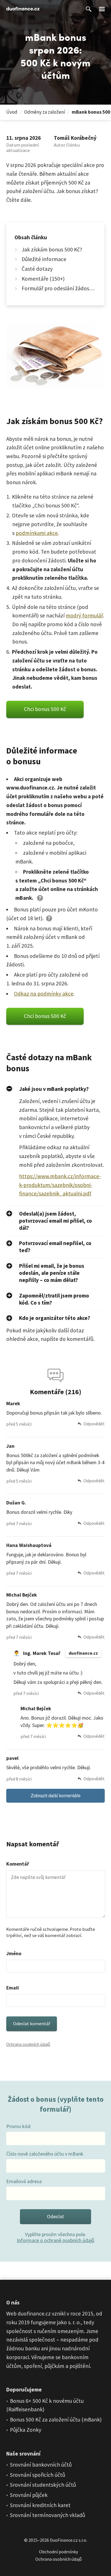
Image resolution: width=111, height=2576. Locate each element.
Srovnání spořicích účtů (38, 2475)
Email (13, 1988)
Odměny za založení (45, 112)
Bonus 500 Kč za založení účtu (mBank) (56, 2420)
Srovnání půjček (29, 2495)
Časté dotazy (37, 269)
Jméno (14, 1953)
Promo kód (18, 2126)
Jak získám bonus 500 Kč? (52, 249)
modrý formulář (84, 615)
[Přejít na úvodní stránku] (23, 9)
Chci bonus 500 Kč (45, 709)
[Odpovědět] (91, 1424)
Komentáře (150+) (43, 278)
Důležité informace (44, 259)
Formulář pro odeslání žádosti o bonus (59, 288)
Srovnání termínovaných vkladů (48, 2515)
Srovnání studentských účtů (43, 2485)
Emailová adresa (24, 2181)
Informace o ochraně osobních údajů (55, 2240)
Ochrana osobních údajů (28, 2044)
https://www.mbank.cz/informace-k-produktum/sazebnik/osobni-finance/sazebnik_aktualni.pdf (60, 1185)
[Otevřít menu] (102, 9)
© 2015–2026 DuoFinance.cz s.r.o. (56, 2540)
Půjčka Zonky (26, 2430)
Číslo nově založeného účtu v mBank (45, 2154)
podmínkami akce (37, 533)
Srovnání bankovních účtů (41, 2465)
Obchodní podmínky (58, 2552)
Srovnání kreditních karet (40, 2505)
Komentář (18, 1864)
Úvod (12, 112)
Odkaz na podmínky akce (44, 994)
